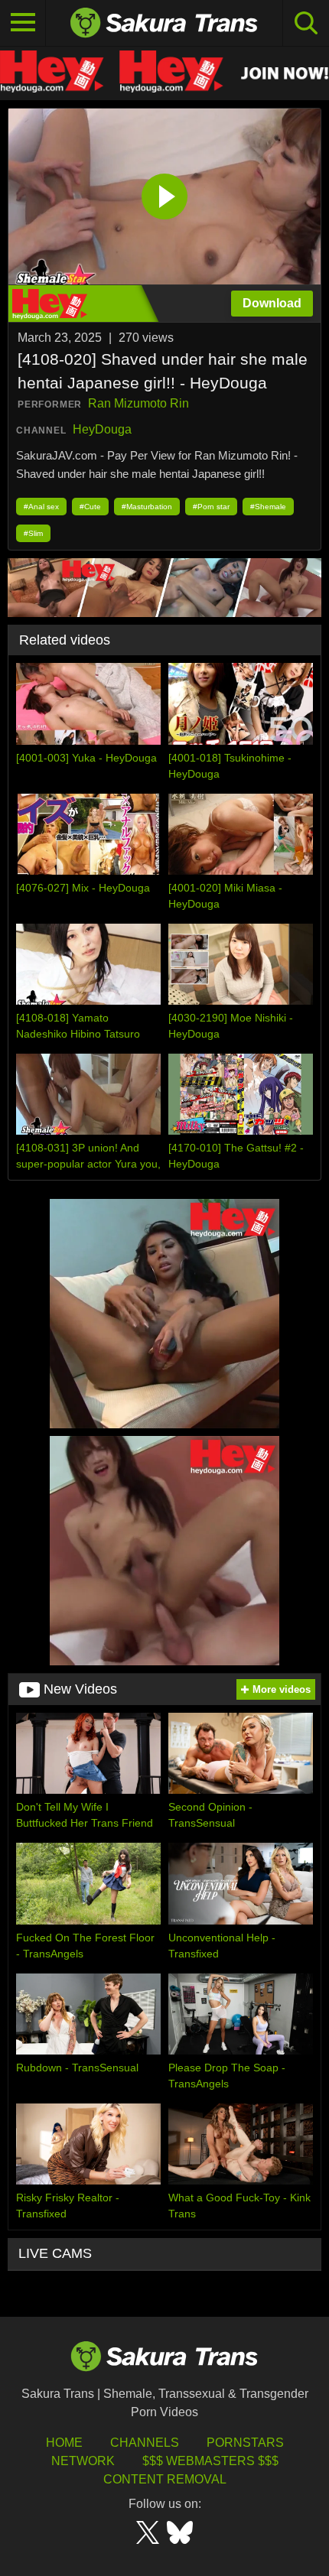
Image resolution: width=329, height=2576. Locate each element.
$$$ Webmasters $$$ (210, 2461)
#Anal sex (41, 507)
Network (83, 2461)
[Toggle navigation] (23, 23)
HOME (64, 2443)
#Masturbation (147, 507)
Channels (145, 2443)
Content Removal (165, 2479)
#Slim (33, 533)
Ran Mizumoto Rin (138, 403)
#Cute (90, 507)
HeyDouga (102, 429)
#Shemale (268, 507)
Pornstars (245, 2443)
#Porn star (211, 507)
